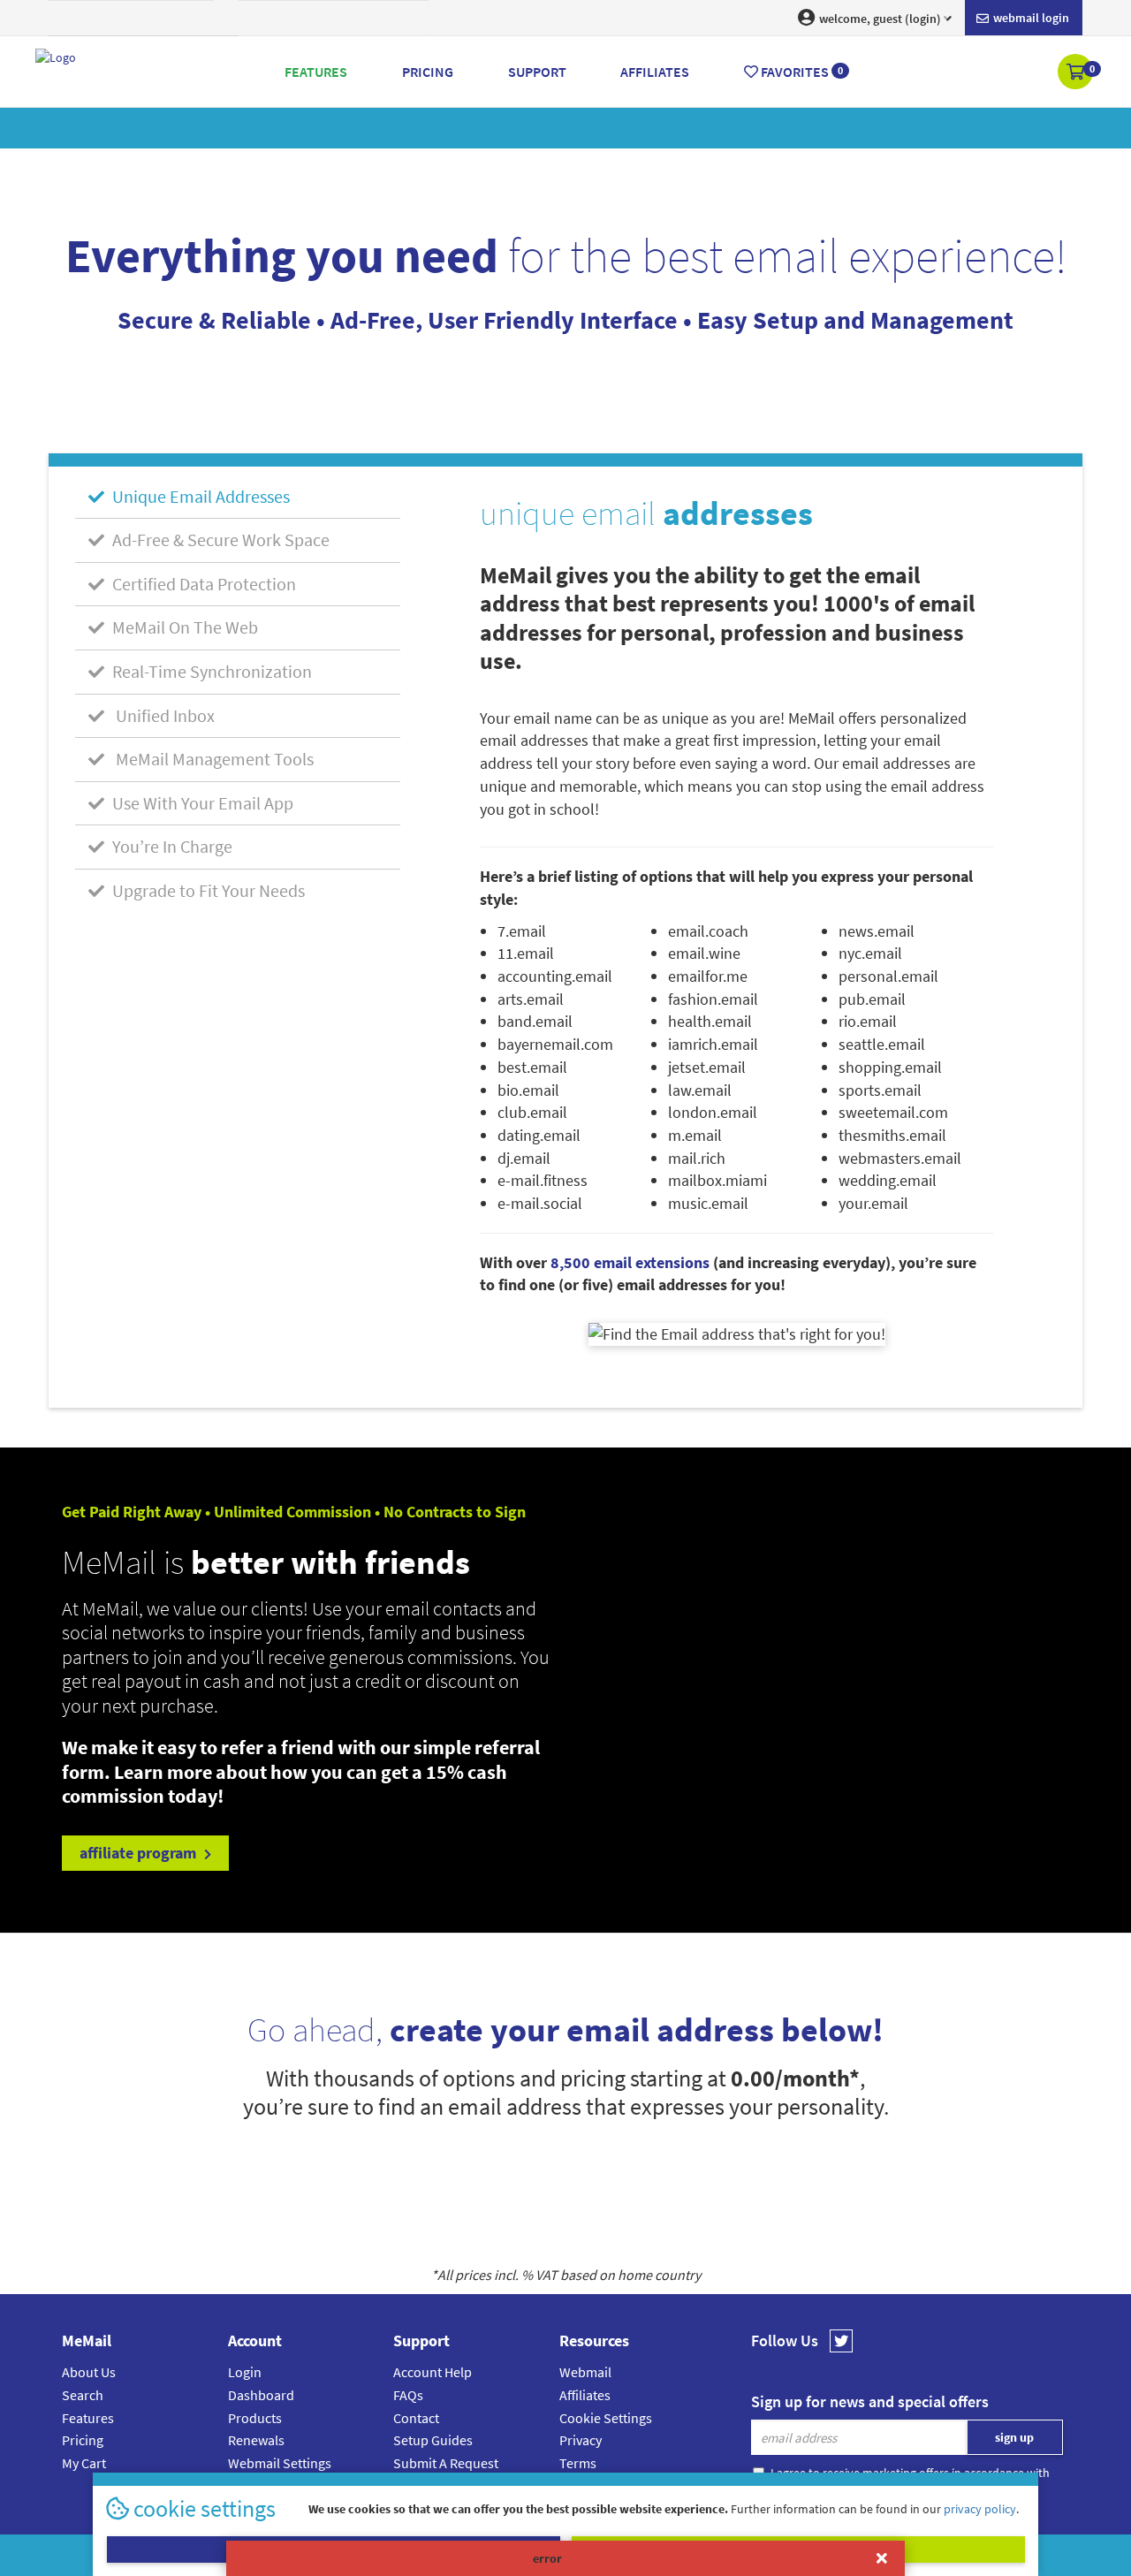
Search (83, 2395)
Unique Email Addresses (199, 496)
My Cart (84, 2463)
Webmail (585, 2372)
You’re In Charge (171, 846)
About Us (89, 2372)
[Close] (882, 2558)
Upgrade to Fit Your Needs (207, 890)
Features (88, 2418)
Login (245, 2372)
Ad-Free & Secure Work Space (219, 540)
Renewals (256, 2440)
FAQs (408, 2395)
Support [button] (537, 72)
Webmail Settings (280, 2463)
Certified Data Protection (202, 584)
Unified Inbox (162, 715)
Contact (416, 2418)
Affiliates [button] (655, 72)
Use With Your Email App (201, 803)
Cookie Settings (606, 2418)
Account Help (433, 2372)
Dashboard (261, 2395)
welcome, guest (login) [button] (879, 19)
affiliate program (140, 1853)
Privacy (581, 2440)
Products (255, 2418)
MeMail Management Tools (211, 759)
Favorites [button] (801, 72)
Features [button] (316, 72)
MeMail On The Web (183, 627)
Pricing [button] (428, 72)
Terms (578, 2463)
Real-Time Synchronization (210, 671)
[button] (1077, 73)
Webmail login (1030, 18)
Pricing (83, 2440)
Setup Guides (433, 2440)
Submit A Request (446, 2463)
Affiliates (585, 2395)
